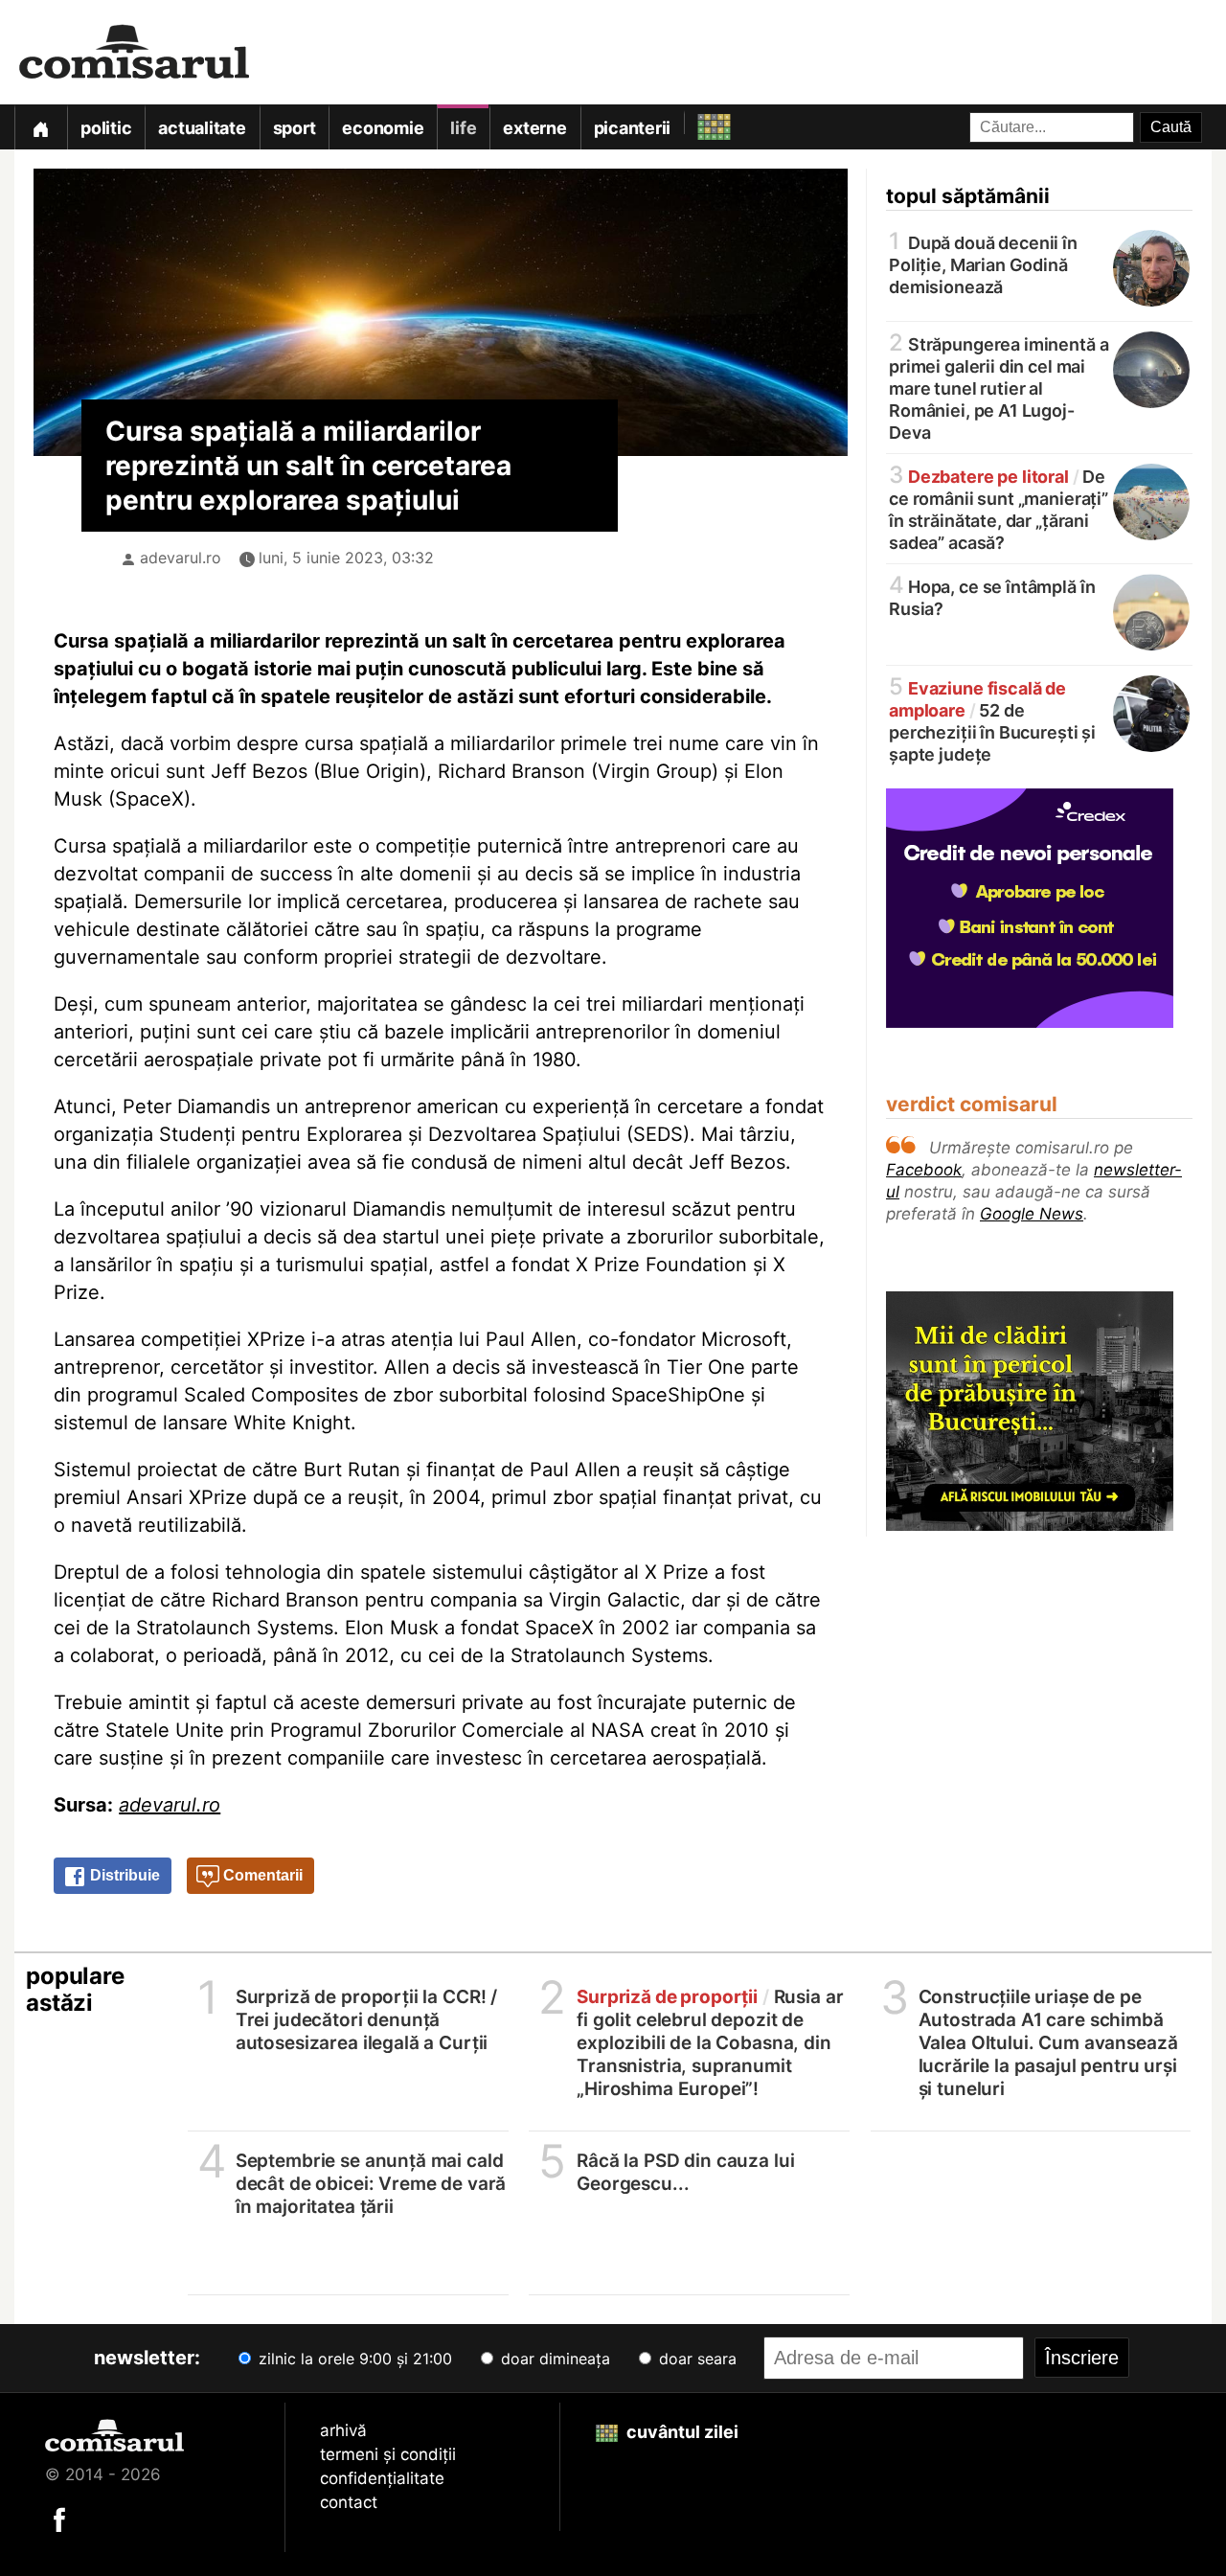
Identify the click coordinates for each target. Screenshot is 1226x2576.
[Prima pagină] (40, 127)
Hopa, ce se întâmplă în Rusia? (992, 596)
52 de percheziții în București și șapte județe (992, 720)
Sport (295, 128)
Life (463, 128)
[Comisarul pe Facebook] (59, 2519)
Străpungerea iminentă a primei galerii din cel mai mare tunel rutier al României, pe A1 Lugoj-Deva (999, 387)
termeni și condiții (388, 2454)
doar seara (695, 2359)
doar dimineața (553, 2359)
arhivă (343, 2430)
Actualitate (202, 128)
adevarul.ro (181, 558)
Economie (383, 128)
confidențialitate (382, 2478)
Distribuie (123, 1875)
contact (349, 2502)
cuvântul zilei (681, 2432)
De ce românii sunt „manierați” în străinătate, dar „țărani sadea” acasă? (999, 508)
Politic (106, 128)
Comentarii (261, 1875)
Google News (1032, 1214)
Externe (534, 128)
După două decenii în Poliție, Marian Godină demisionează (983, 263)
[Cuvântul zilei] (697, 122)
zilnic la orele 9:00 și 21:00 (353, 2359)
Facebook (924, 1170)
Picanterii (633, 128)
